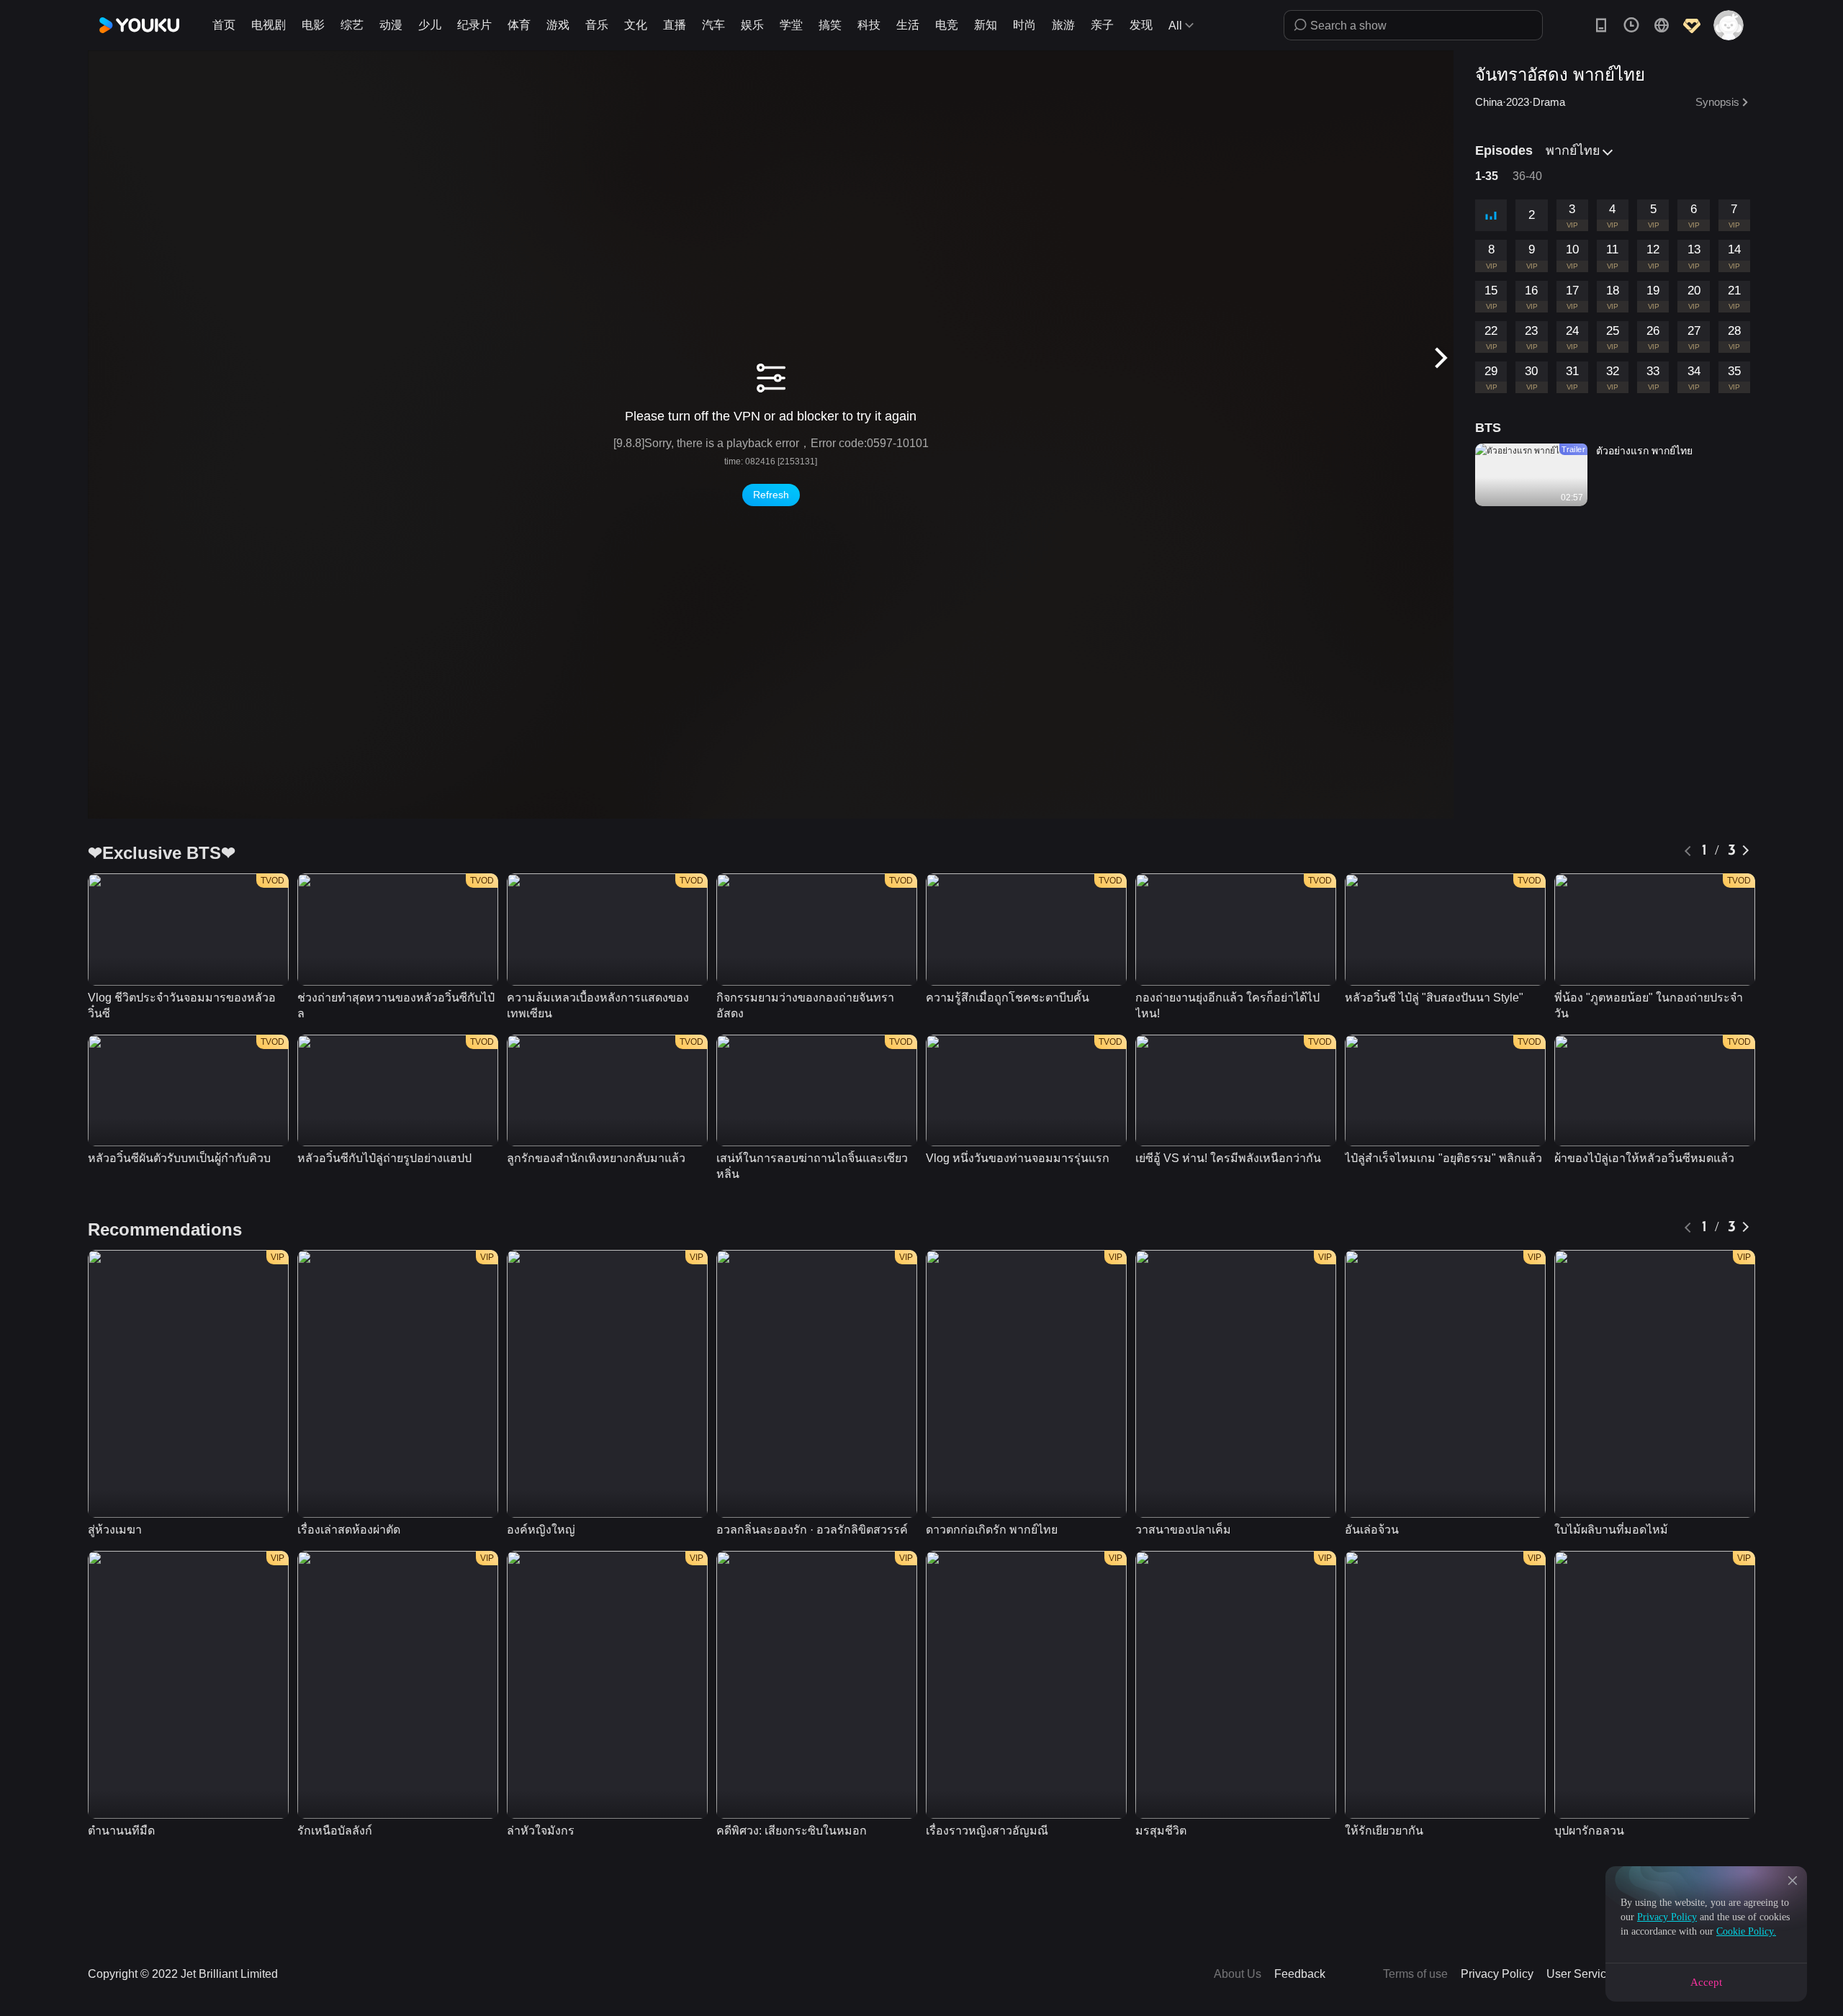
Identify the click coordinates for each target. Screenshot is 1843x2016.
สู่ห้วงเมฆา (115, 1530)
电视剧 (269, 25)
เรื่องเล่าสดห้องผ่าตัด (349, 1530)
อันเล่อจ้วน (1372, 1530)
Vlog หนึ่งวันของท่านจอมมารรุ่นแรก (1018, 1158)
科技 (869, 25)
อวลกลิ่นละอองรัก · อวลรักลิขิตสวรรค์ (812, 1530)
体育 (519, 25)
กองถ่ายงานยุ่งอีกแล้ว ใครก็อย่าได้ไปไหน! (1227, 1005)
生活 (908, 25)
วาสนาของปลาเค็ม (1183, 1530)
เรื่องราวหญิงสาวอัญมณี (987, 1831)
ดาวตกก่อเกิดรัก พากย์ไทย (992, 1530)
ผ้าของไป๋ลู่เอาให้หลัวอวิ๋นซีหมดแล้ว (1644, 1158)
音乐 (597, 25)
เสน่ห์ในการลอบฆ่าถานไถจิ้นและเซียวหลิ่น (812, 1166)
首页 (224, 25)
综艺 (352, 25)
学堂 (791, 25)
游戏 (558, 25)
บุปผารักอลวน (1589, 1831)
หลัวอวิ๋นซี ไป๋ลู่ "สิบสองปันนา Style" (1434, 998)
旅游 (1063, 25)
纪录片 (474, 25)
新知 (986, 25)
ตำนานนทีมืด (121, 1831)
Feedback (1300, 1974)
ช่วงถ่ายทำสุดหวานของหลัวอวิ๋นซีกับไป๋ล (396, 1005)
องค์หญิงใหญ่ (541, 1530)
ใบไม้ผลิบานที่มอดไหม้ (1611, 1530)
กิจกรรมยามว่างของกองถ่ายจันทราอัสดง (805, 1005)
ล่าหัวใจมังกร (541, 1831)
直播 (675, 25)
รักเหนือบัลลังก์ (335, 1831)
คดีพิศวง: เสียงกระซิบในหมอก (792, 1831)
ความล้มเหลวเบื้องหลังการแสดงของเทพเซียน (598, 1005)
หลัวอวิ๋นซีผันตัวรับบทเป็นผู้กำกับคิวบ (179, 1158)
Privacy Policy (1667, 1917)
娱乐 (752, 25)
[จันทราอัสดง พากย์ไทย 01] (1491, 215)
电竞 (947, 25)
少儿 (430, 25)
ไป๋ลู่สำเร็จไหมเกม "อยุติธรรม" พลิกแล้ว (1443, 1158)
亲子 (1102, 25)
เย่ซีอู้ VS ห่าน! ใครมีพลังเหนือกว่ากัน (1228, 1158)
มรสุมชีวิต (1161, 1831)
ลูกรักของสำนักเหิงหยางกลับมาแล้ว (596, 1158)
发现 (1141, 25)
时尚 (1024, 25)
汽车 (713, 25)
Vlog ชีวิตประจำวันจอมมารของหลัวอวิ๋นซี (182, 1005)
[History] (1631, 25)
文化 (636, 25)
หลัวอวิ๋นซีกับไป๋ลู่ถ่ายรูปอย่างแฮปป (384, 1158)
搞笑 (830, 25)
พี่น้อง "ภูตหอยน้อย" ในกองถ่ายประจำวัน (1649, 1005)
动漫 (391, 25)
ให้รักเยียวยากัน (1384, 1831)
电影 (313, 25)
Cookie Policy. (1746, 1931)
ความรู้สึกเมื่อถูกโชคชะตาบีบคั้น (1008, 998)
